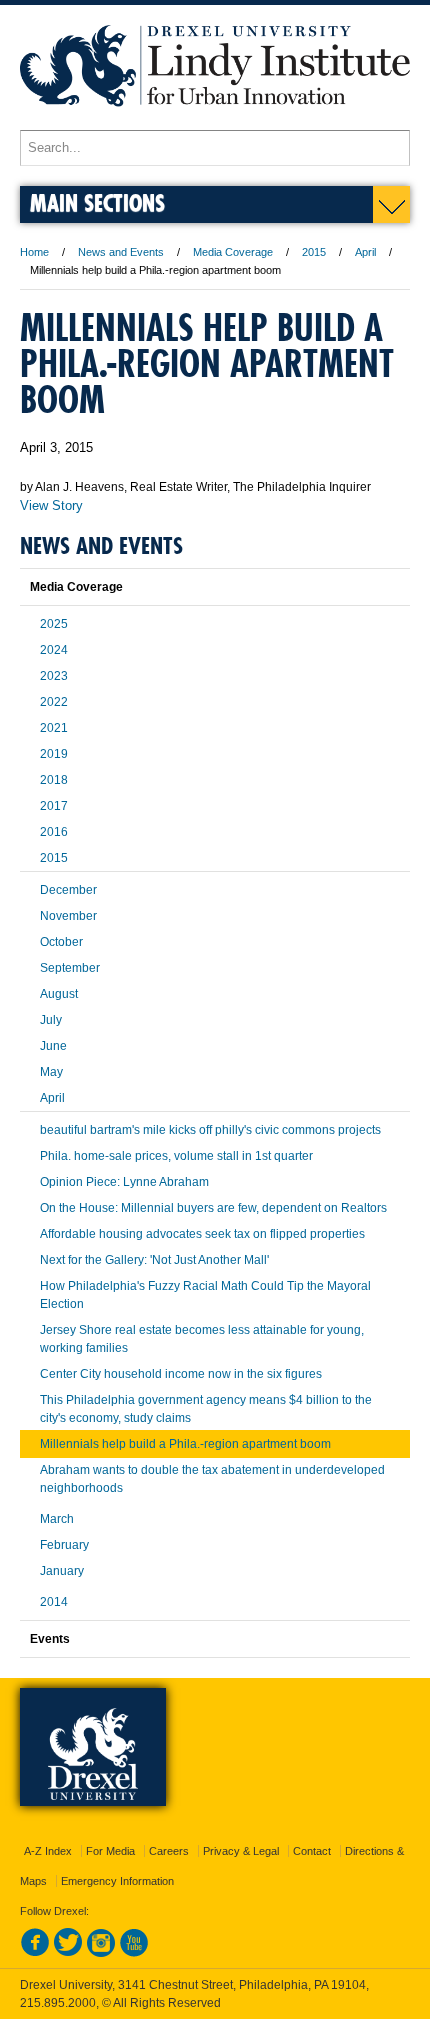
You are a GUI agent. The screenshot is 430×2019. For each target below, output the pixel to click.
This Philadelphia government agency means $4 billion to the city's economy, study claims (206, 1409)
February (64, 1545)
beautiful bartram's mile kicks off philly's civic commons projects (210, 1130)
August (59, 994)
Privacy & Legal (241, 1851)
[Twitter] (68, 1953)
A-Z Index (48, 1851)
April (365, 252)
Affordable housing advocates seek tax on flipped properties (202, 1234)
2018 (54, 780)
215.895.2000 (58, 2003)
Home (34, 252)
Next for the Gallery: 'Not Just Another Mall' (154, 1260)
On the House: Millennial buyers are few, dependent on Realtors (213, 1208)
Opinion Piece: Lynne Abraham (124, 1182)
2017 (54, 806)
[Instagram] (101, 1953)
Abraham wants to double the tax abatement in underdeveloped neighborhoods (212, 1479)
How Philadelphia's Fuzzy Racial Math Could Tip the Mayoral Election (205, 1295)
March (57, 1519)
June (53, 1046)
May (51, 1072)
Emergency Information (117, 1881)
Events (50, 1639)
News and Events (121, 252)
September (70, 968)
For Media (110, 1851)
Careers (169, 1851)
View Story (51, 505)
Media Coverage (233, 252)
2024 (54, 650)
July (51, 1020)
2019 (54, 754)
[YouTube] (134, 1953)
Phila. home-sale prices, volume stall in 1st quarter (176, 1156)
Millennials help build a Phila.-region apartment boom (185, 1444)
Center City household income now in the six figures (181, 1374)
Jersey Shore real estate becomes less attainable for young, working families (202, 1339)
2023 (54, 676)
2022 (54, 702)
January (62, 1571)
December (68, 890)
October (61, 942)
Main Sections (97, 202)
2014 (54, 1602)
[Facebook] (35, 1953)
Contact (312, 1851)
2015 (314, 252)
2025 (54, 624)
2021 (54, 728)
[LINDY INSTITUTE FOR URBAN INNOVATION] (215, 120)
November (68, 916)
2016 (54, 832)
